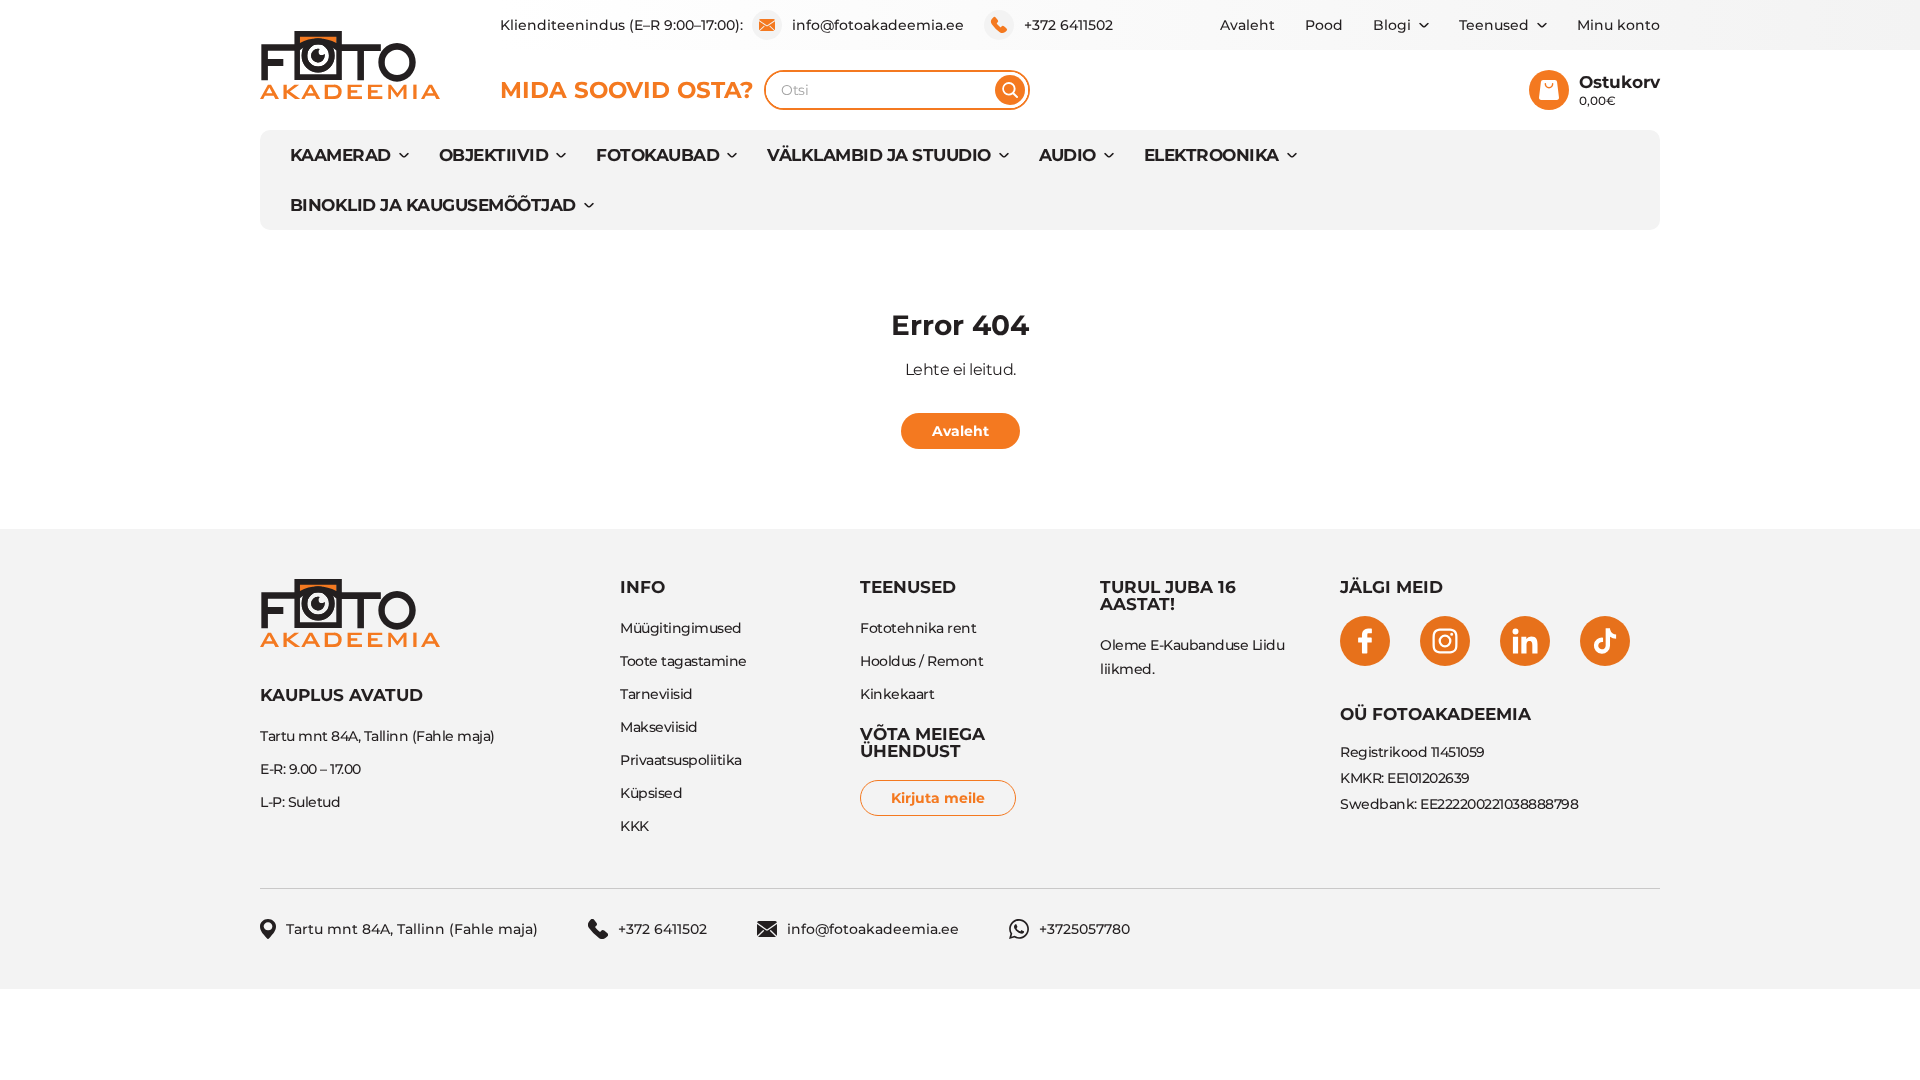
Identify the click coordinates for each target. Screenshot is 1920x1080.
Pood (1324, 25)
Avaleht (1247, 25)
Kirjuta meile (938, 798)
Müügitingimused (681, 628)
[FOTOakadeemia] (350, 65)
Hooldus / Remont (921, 661)
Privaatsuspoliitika (681, 760)
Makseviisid (659, 727)
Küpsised (651, 793)
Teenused (1494, 25)
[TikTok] (1605, 641)
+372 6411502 (1068, 25)
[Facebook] (1365, 641)
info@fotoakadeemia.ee (878, 25)
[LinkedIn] (1525, 641)
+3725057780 (1084, 929)
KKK (634, 826)
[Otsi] (1010, 90)
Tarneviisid (656, 694)
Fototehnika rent (918, 628)
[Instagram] (1445, 641)
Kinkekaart (897, 694)
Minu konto (1618, 25)
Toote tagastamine (683, 661)
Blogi (1392, 25)
